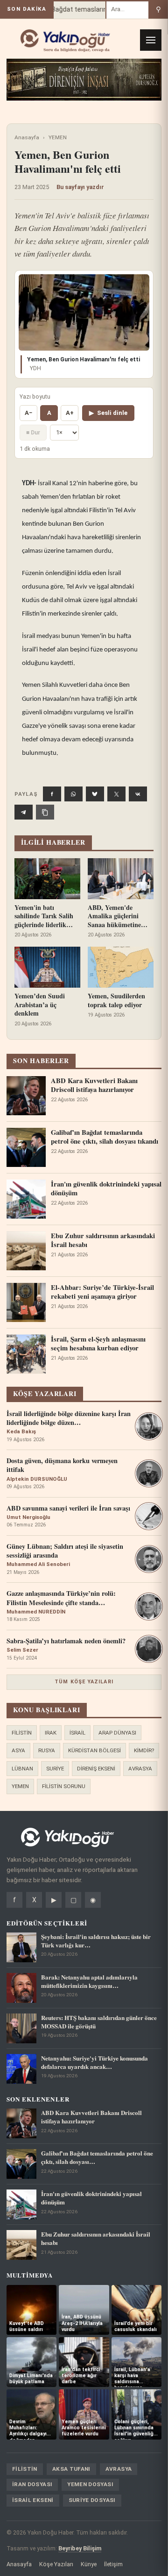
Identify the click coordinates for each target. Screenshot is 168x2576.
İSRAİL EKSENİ (33, 2500)
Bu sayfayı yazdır (80, 187)
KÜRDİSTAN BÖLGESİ (94, 1750)
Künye (89, 2564)
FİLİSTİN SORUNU (64, 1786)
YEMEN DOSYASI (90, 2484)
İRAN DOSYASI (32, 2484)
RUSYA (47, 1750)
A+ (70, 413)
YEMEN (58, 137)
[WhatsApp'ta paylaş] (73, 794)
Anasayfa (27, 137)
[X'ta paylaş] (116, 794)
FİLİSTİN (22, 1733)
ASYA (18, 1750)
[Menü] (151, 40)
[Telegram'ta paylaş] (24, 812)
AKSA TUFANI (71, 2469)
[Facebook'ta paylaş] (52, 794)
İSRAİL (77, 1733)
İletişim (113, 2564)
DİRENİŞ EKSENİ (96, 1769)
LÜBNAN (22, 1769)
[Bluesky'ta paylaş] (95, 794)
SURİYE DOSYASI (92, 2500)
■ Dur (33, 432)
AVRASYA (140, 1769)
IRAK (51, 1733)
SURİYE (55, 1769)
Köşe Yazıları (56, 2564)
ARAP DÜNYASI (117, 1733)
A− (28, 413)
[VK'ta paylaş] (138, 794)
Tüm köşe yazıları (84, 1682)
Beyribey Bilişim (80, 2548)
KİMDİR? (144, 1750)
